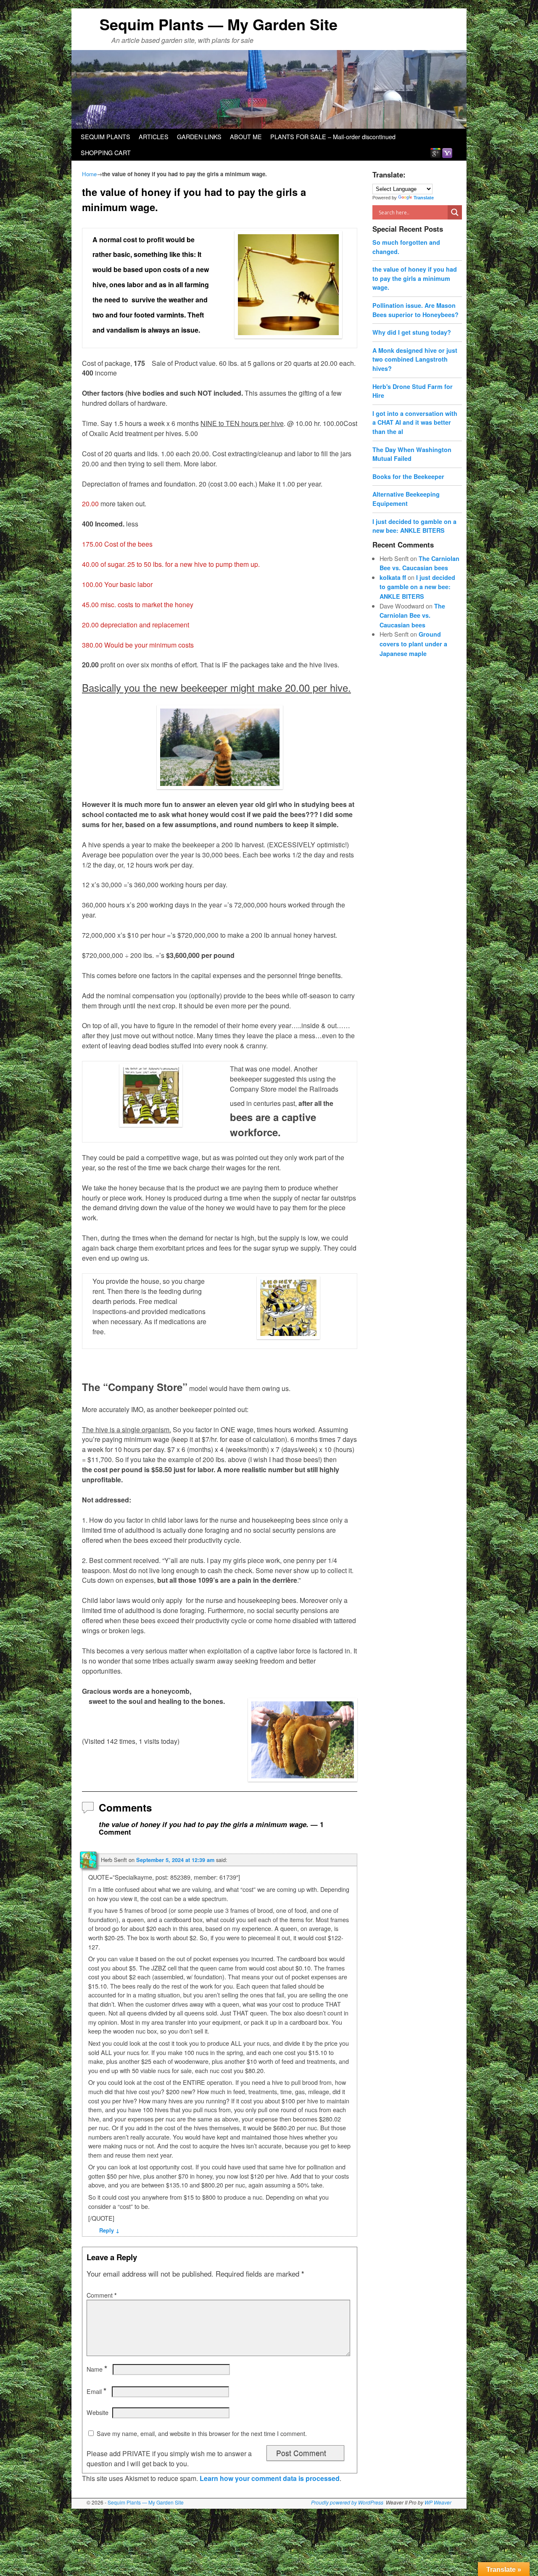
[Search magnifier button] (455, 212)
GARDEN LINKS (199, 136)
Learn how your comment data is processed (270, 2478)
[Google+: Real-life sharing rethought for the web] (435, 152)
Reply (109, 2230)
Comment (102, 2295)
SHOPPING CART (106, 152)
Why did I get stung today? (412, 332)
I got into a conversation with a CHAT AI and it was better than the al (415, 422)
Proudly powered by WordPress (347, 2502)
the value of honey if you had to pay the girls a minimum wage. (415, 278)
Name (97, 2369)
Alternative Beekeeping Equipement (406, 499)
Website (98, 2412)
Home (89, 174)
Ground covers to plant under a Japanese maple (413, 644)
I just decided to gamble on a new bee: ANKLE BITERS (414, 526)
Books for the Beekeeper (408, 476)
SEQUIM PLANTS (105, 136)
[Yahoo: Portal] (447, 152)
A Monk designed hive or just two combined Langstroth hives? (415, 359)
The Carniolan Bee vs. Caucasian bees (412, 615)
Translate (424, 198)
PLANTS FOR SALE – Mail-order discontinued (333, 136)
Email (96, 2391)
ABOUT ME (246, 136)
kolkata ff (393, 577)
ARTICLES (154, 136)
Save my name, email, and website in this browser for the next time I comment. (202, 2433)
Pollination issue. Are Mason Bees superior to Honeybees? (415, 310)
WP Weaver (438, 2502)
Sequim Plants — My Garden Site (219, 24)
